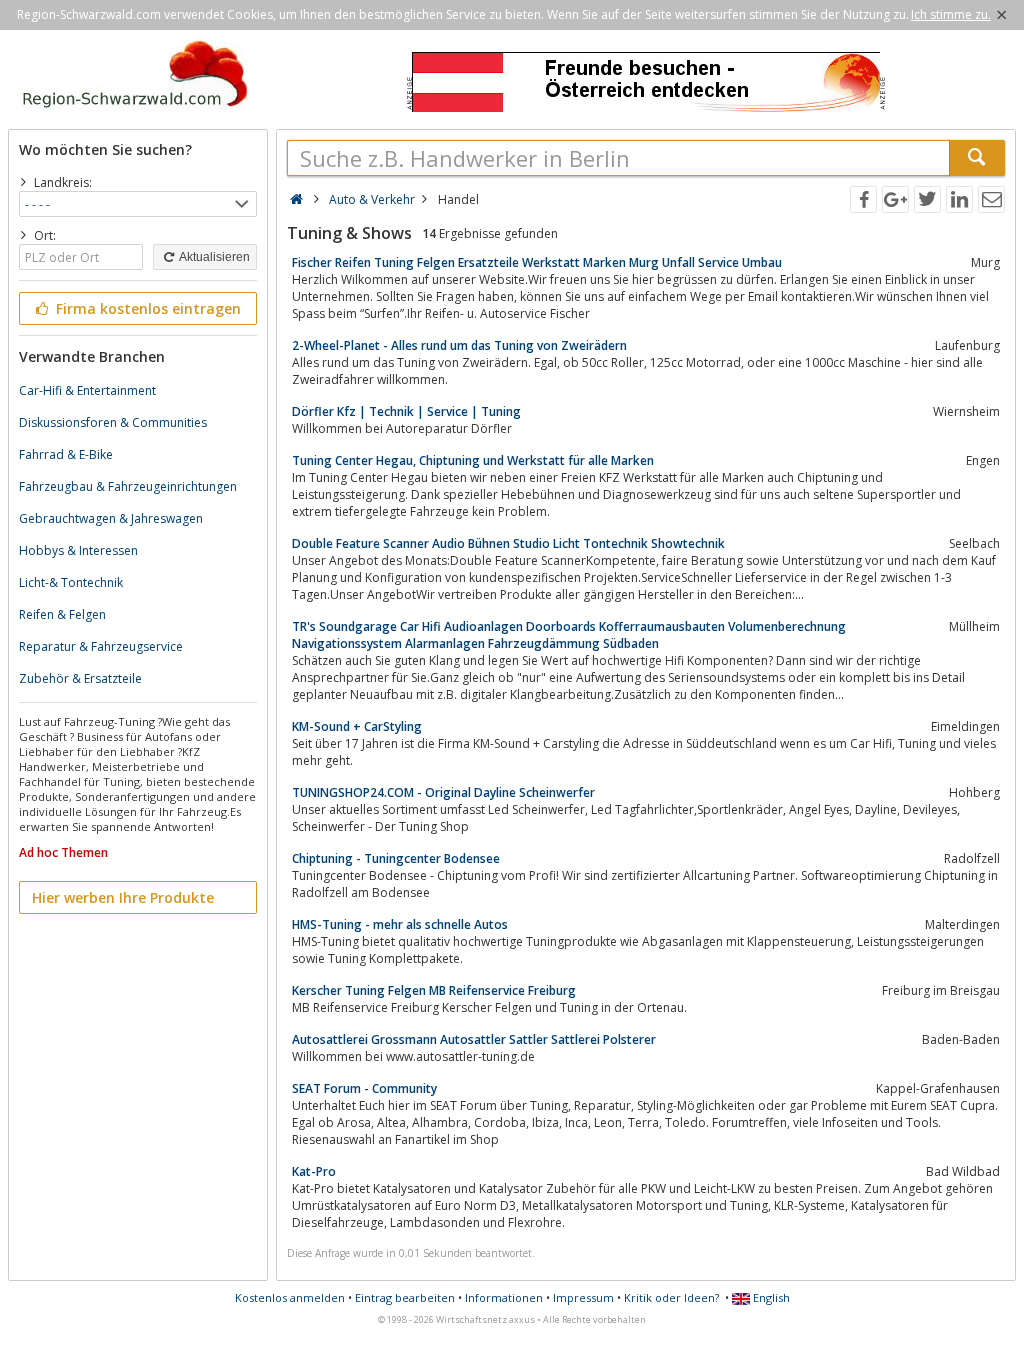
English (770, 1297)
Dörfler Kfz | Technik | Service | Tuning (406, 411)
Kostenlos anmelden (290, 1297)
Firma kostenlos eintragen (146, 308)
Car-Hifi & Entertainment (87, 390)
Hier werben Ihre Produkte (123, 897)
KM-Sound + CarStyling (357, 726)
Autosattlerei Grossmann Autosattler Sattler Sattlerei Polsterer (474, 1039)
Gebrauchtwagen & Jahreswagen (111, 518)
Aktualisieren (213, 257)
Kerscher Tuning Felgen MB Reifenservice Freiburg (434, 990)
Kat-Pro (314, 1171)
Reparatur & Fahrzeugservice (101, 646)
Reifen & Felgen (62, 614)
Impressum (583, 1297)
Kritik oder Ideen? (671, 1297)
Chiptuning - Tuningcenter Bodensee (396, 858)
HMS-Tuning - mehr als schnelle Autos (400, 924)
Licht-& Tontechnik (71, 582)
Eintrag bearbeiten (405, 1297)
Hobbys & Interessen (78, 550)
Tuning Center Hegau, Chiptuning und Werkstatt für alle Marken (473, 460)
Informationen (504, 1297)
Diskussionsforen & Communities (113, 422)
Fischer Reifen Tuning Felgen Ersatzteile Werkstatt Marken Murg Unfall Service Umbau (537, 262)
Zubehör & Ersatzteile (80, 678)
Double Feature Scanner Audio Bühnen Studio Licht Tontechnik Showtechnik (508, 543)
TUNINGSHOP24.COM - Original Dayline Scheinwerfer (443, 792)
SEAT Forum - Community (364, 1088)
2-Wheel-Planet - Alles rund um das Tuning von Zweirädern (459, 345)
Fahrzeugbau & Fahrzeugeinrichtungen (128, 486)
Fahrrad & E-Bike (66, 454)
